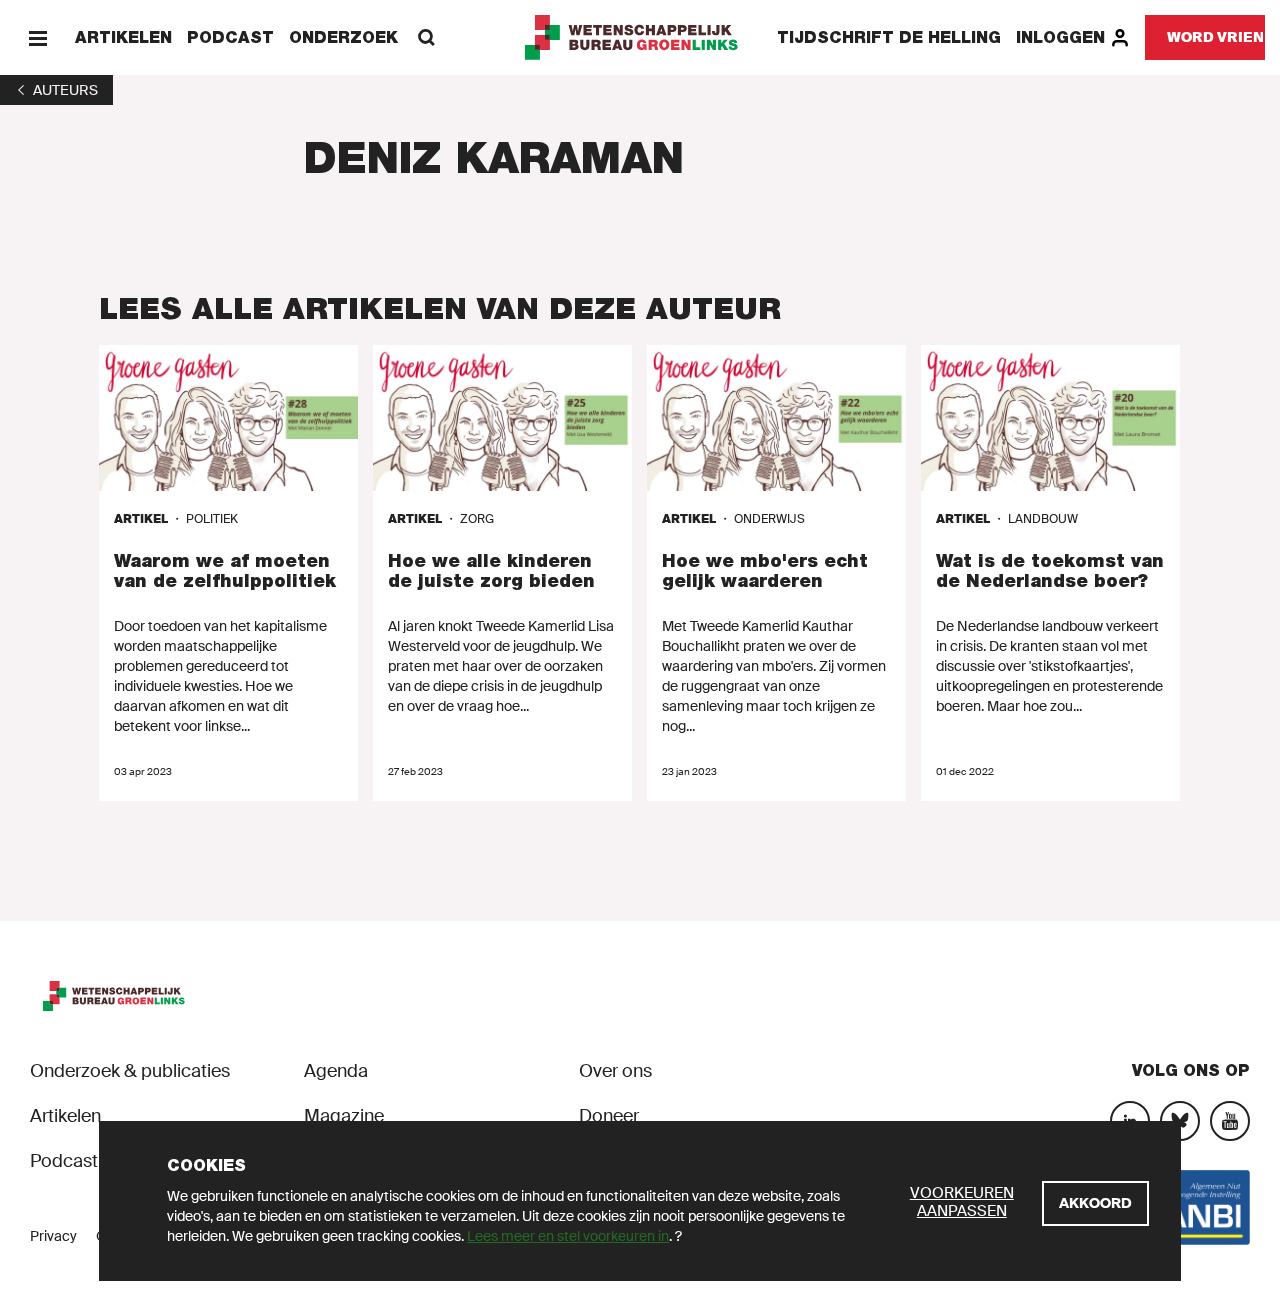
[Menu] (37, 37)
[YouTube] (1230, 1121)
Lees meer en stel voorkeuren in (568, 1236)
